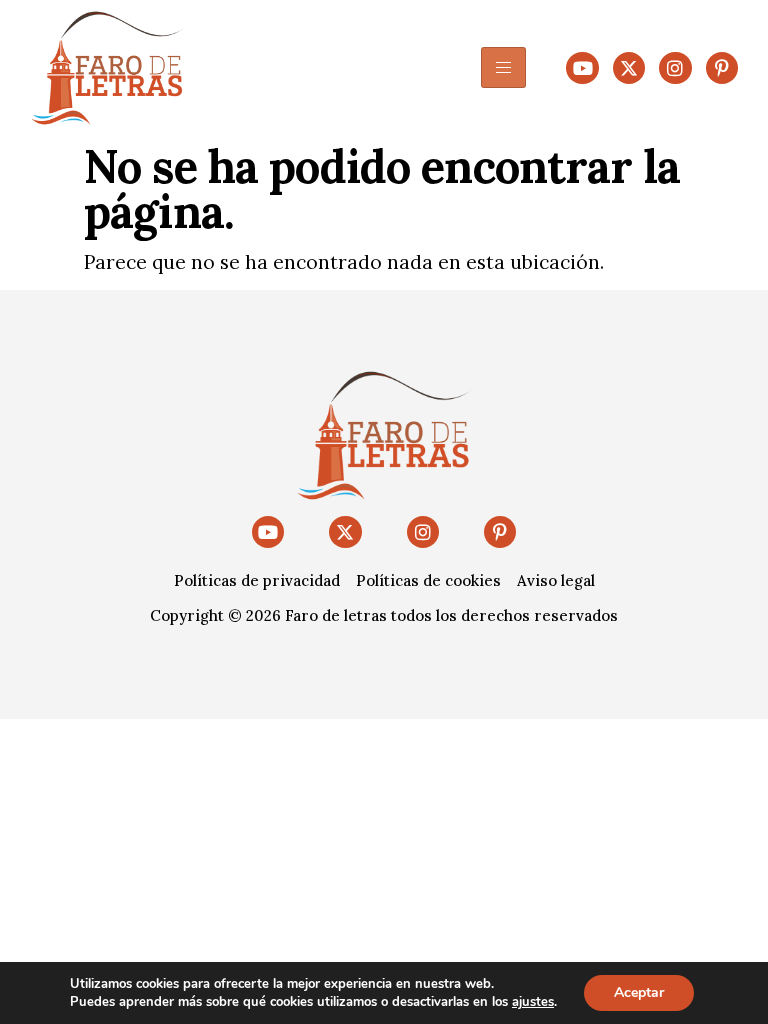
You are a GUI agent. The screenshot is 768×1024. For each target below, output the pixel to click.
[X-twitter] (629, 68)
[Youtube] (582, 68)
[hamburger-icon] (503, 67)
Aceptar (639, 992)
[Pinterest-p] (722, 68)
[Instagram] (675, 68)
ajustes (533, 1002)
